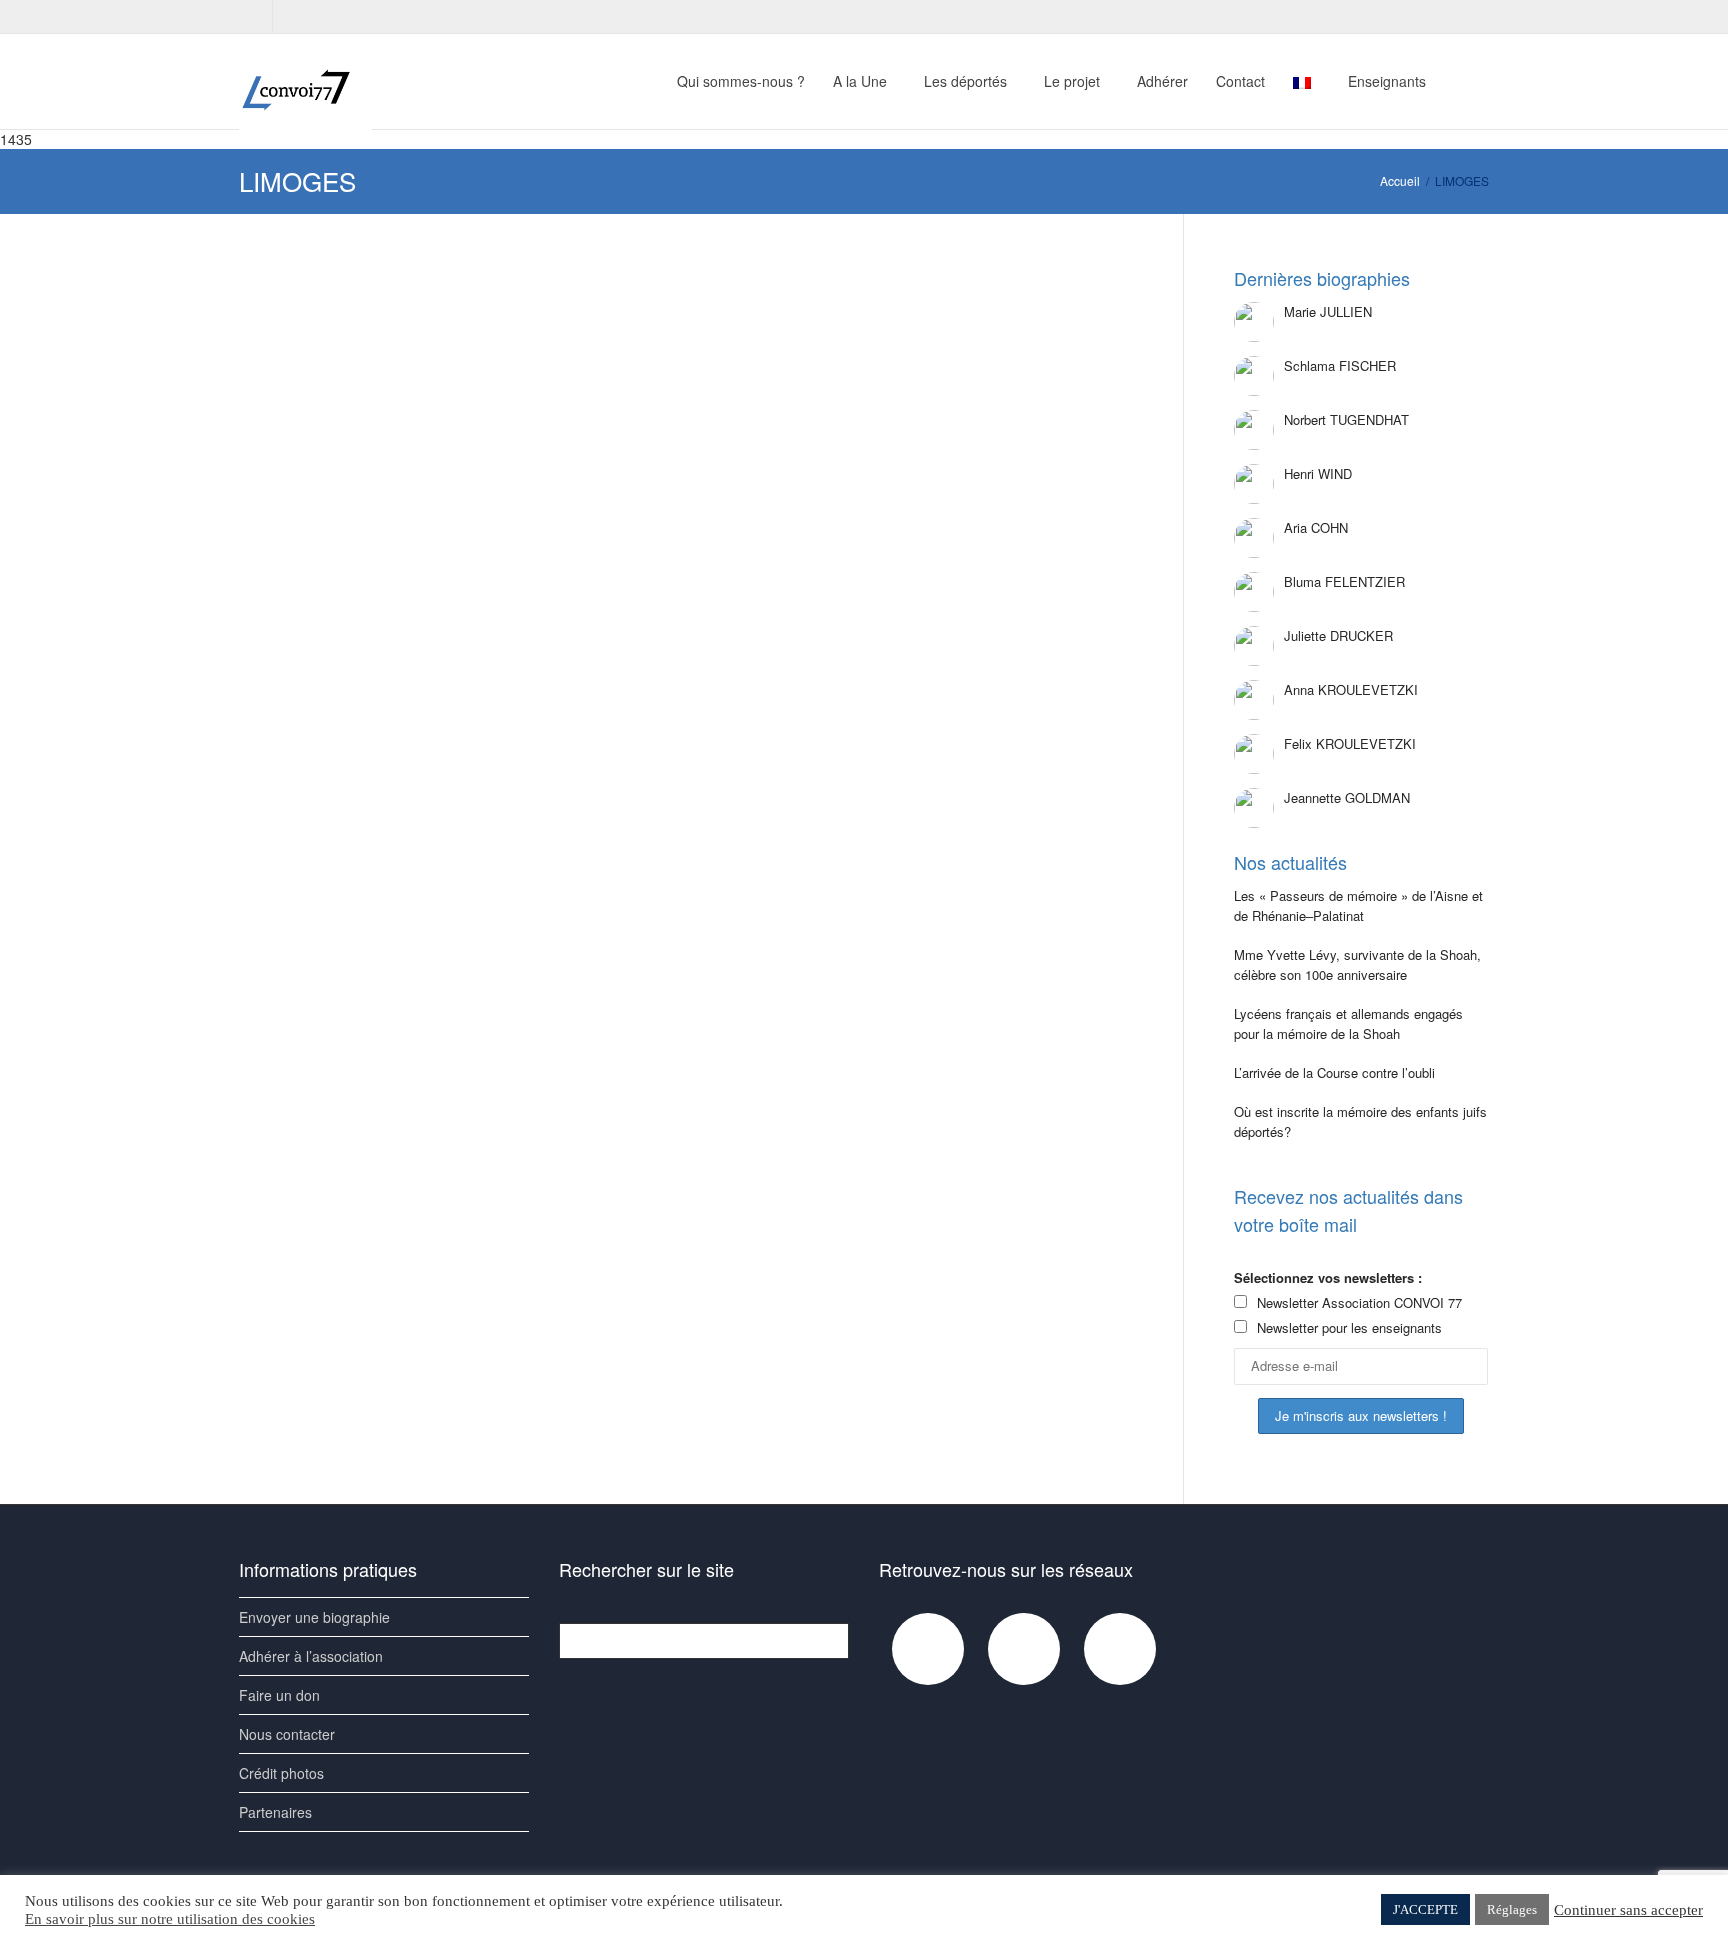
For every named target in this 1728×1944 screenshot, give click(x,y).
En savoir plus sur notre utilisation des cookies (170, 1919)
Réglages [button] (1512, 1909)
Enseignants (1389, 81)
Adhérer (1162, 81)
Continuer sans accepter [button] (1628, 1910)
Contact (1240, 81)
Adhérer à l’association (311, 1656)
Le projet (1074, 81)
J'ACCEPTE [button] (1425, 1909)
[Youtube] (290, 16)
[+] (378, 339)
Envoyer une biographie (314, 1617)
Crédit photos (281, 1773)
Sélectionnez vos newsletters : (1328, 1277)
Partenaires (275, 1812)
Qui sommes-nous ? (741, 81)
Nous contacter (287, 1734)
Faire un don (279, 1695)
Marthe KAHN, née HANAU (358, 374)
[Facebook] (256, 16)
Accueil (1400, 180)
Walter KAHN (652, 375)
